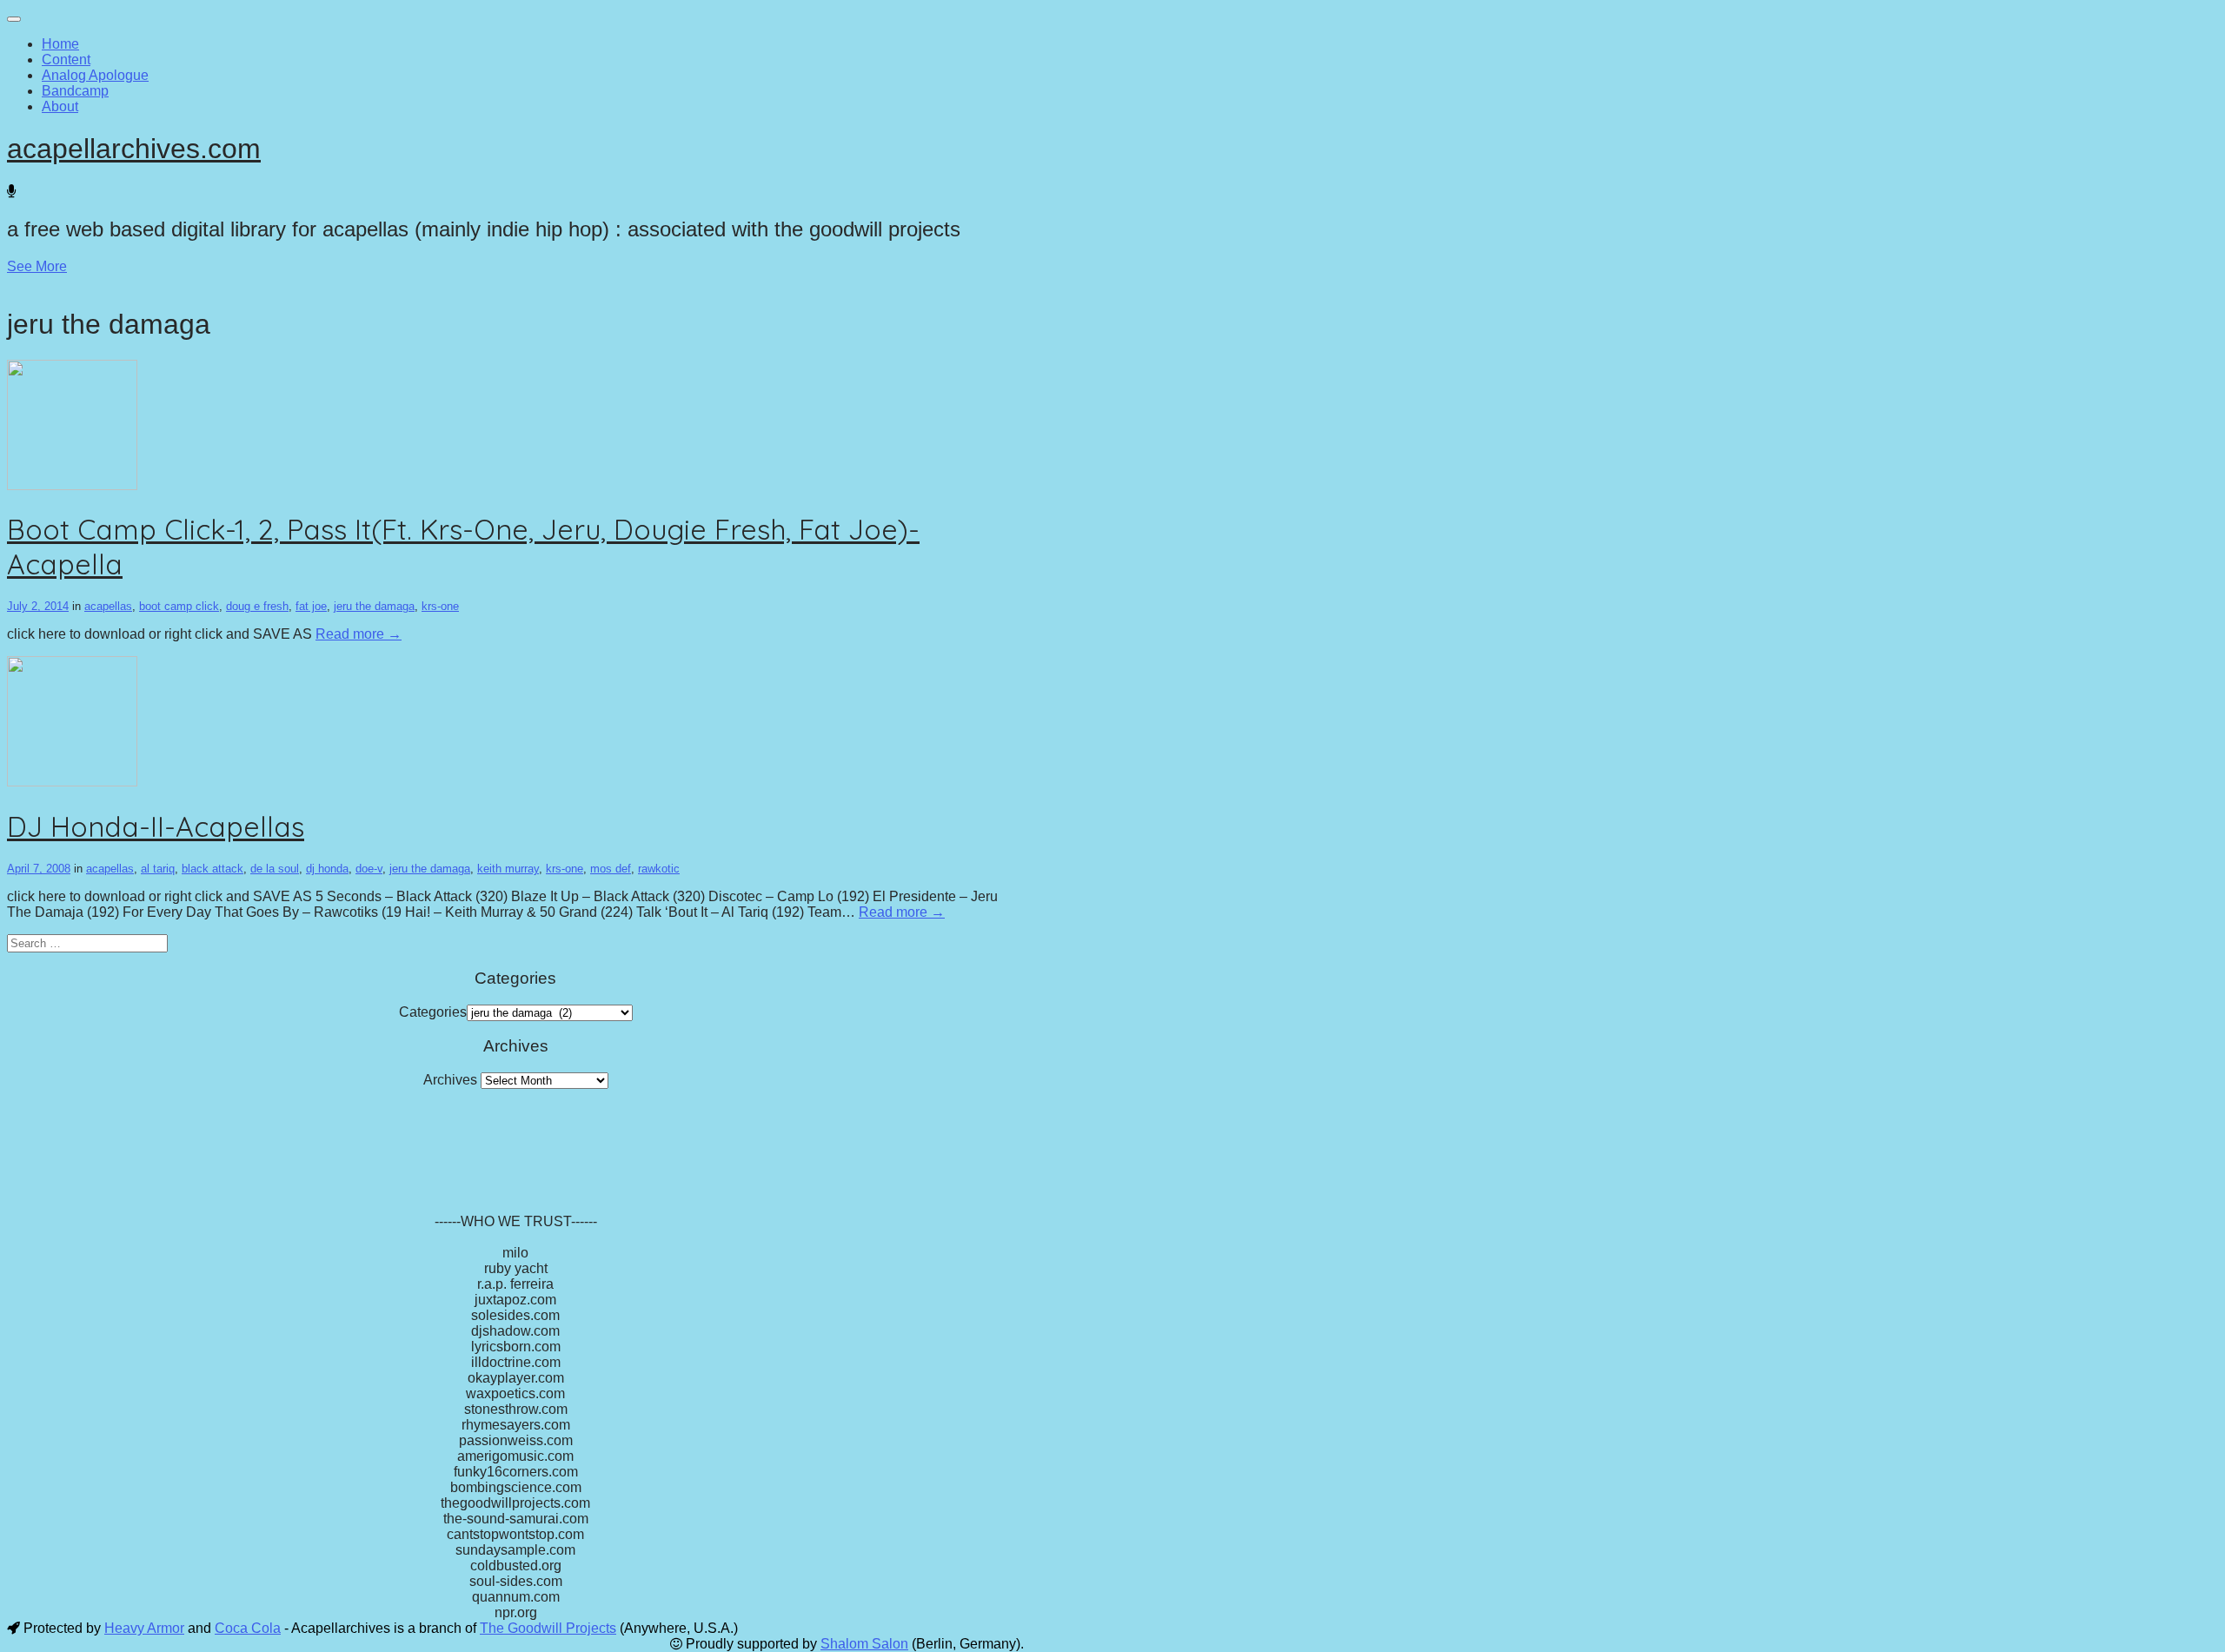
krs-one (440, 606)
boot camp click (179, 606)
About (60, 106)
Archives (450, 1080)
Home (60, 44)
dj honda (327, 869)
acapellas (108, 606)
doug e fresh (257, 606)
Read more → (359, 634)
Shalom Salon (864, 1644)
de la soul (275, 869)
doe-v (369, 869)
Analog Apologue (95, 75)
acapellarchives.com (134, 149)
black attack (213, 869)
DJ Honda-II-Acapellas (156, 826)
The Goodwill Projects (548, 1628)
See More (37, 266)
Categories (433, 1012)
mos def (611, 869)
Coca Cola (248, 1628)
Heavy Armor (144, 1628)
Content (66, 60)
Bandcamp (75, 91)
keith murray (508, 869)
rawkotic (659, 869)
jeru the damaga (374, 606)
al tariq (158, 869)
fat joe (311, 606)
